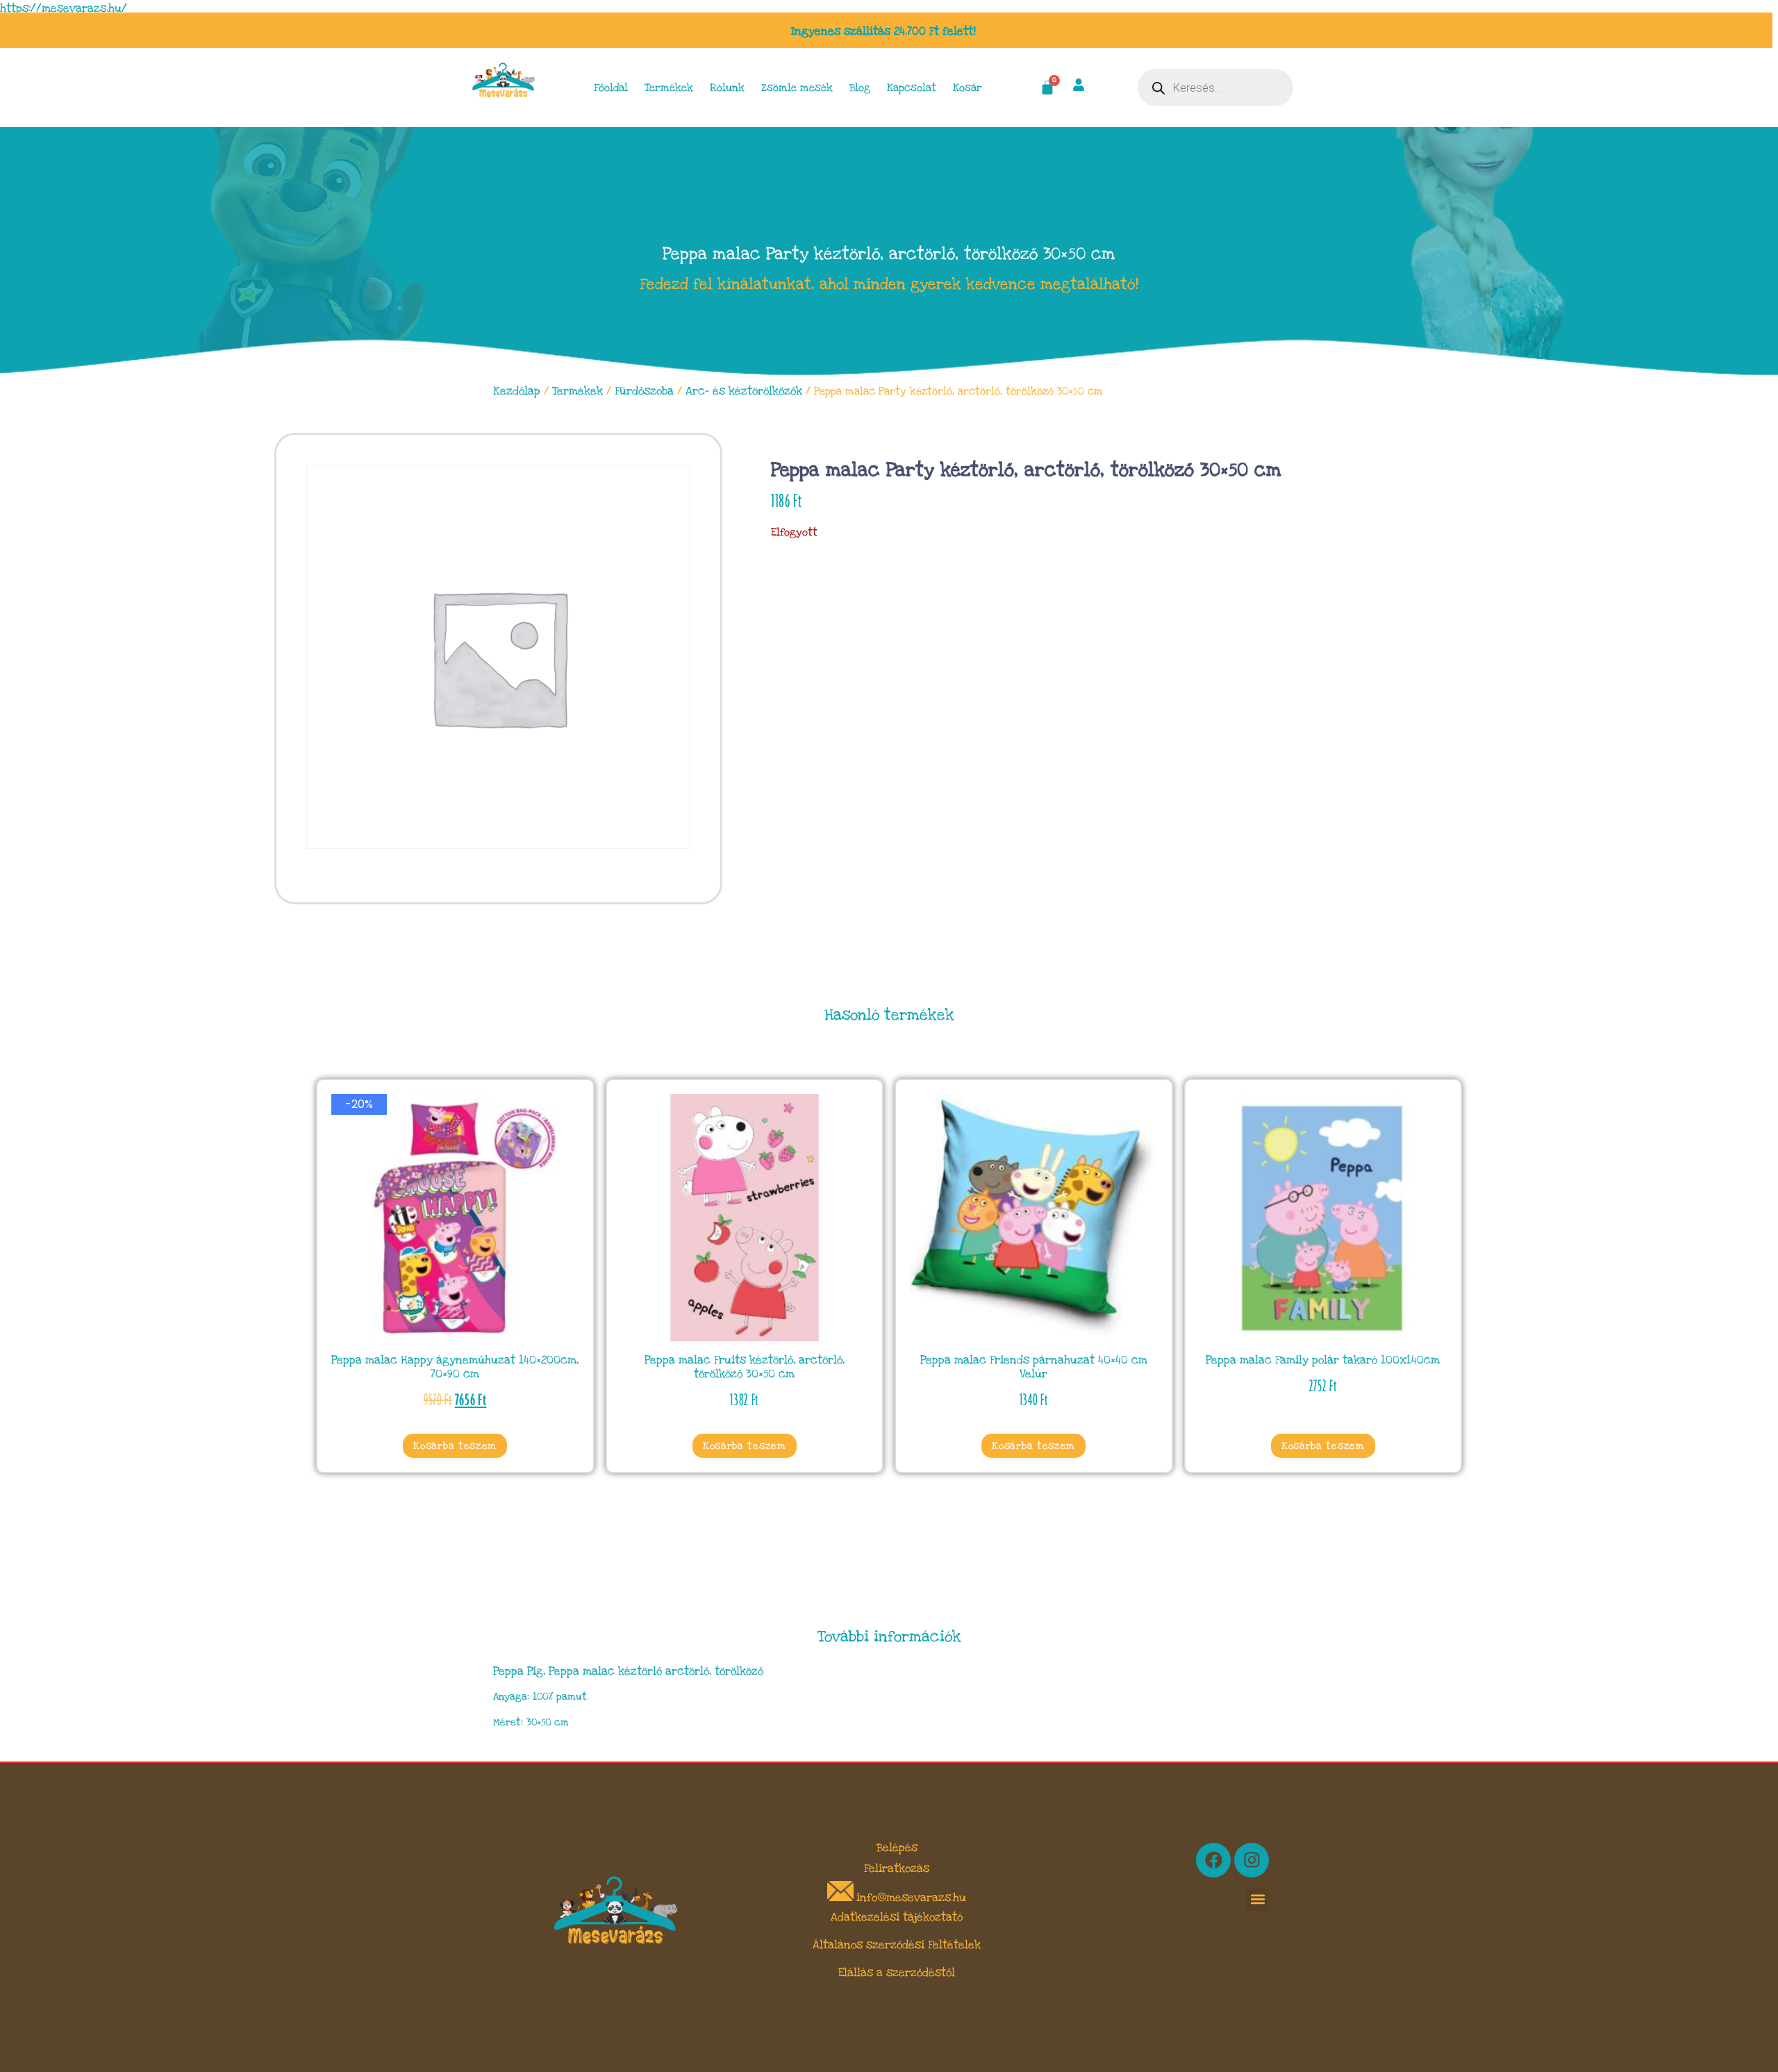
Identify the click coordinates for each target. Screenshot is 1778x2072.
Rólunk (727, 88)
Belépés (897, 1848)
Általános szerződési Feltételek (897, 1945)
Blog (860, 88)
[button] (1257, 1899)
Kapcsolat (912, 88)
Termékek (669, 88)
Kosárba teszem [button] (455, 1446)
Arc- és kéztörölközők (744, 391)
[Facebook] (1213, 1860)
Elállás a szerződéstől (897, 1973)
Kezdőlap (517, 391)
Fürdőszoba (644, 391)
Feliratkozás (897, 1868)
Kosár (967, 88)
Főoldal (611, 88)
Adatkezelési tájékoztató (897, 1917)
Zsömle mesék (797, 88)
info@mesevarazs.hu (911, 1898)
